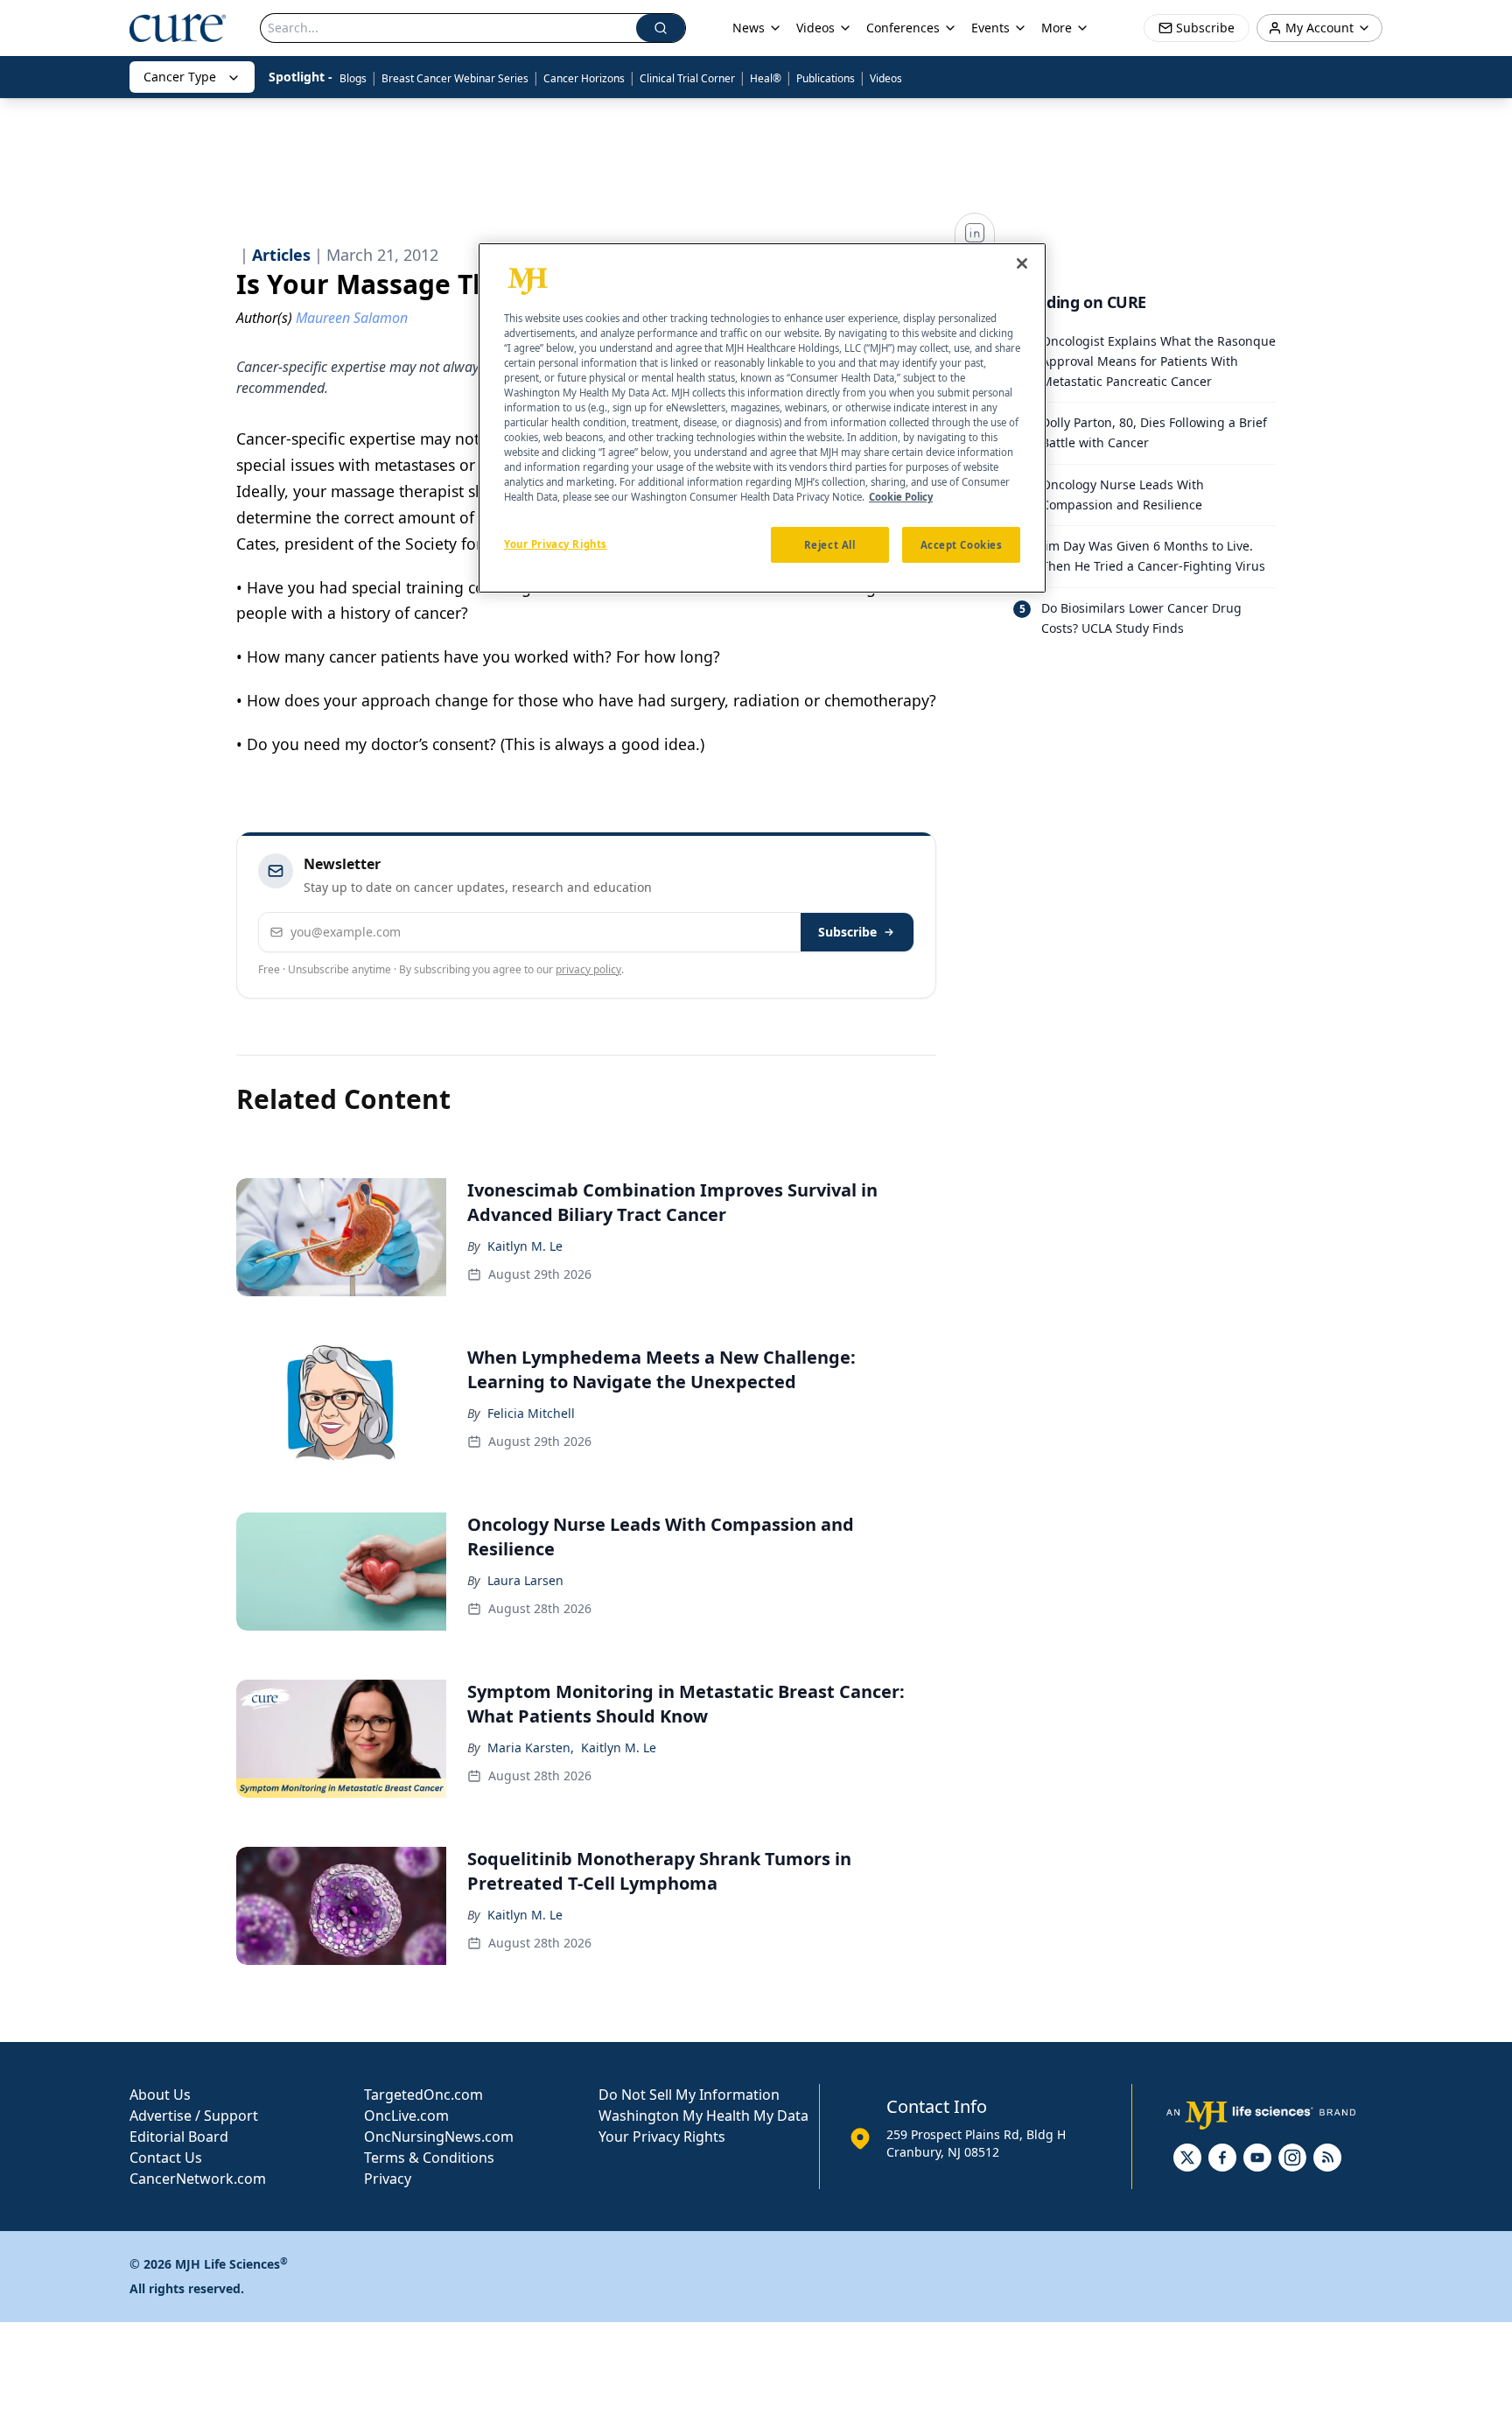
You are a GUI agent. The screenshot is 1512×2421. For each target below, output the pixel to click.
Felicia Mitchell (531, 1413)
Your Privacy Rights (662, 2137)
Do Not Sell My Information (689, 2095)
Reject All (830, 544)
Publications (826, 78)
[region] (762, 418)
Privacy (388, 2179)
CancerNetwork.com (198, 2179)
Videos (886, 78)
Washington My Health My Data (703, 2116)
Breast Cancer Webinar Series (455, 78)
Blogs (353, 78)
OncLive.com (406, 2116)
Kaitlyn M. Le (525, 1246)
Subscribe (847, 932)
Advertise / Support (194, 2116)
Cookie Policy (901, 497)
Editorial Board (179, 2137)
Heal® (766, 78)
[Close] (1022, 263)
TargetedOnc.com (423, 2095)
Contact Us (166, 2158)
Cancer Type (180, 77)
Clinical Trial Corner (687, 78)
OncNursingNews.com (439, 2137)
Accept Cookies (962, 544)
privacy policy (588, 969)
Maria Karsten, (531, 1747)
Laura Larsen (525, 1580)
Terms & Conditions (429, 2158)
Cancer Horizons (584, 78)
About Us (160, 2095)
